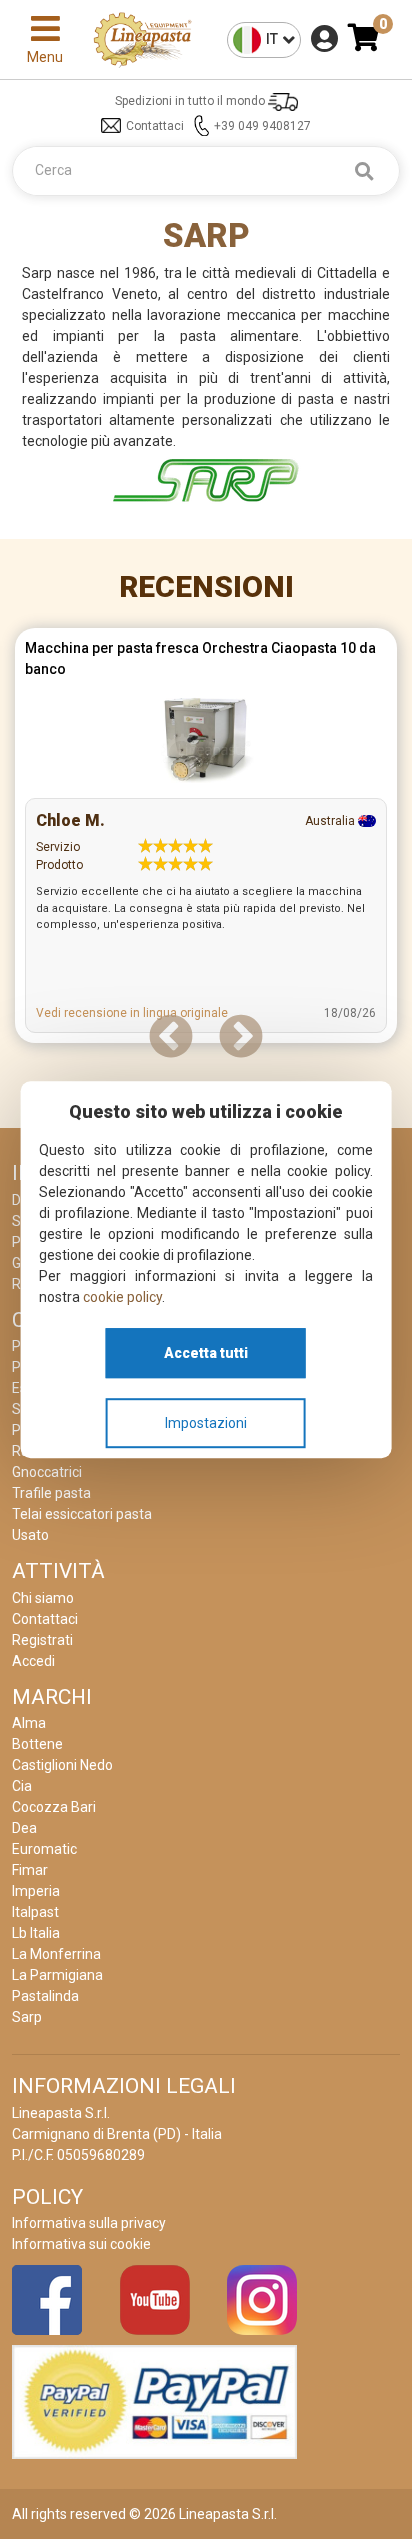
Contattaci (155, 126)
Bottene (37, 1744)
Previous (171, 1038)
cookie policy (122, 1297)
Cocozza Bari (54, 1807)
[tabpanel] (206, 840)
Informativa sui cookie (81, 2244)
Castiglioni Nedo (62, 1765)
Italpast (35, 1912)
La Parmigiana (57, 1975)
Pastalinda (45, 1996)
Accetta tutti (206, 1353)
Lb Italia (36, 1933)
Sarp (27, 2017)
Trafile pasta (51, 1493)
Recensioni (206, 586)
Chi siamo (43, 1598)
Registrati (42, 1640)
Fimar (30, 1870)
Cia (22, 1786)
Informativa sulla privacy (89, 2223)
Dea (24, 1828)
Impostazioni (206, 1423)
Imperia (36, 1891)
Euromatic (44, 1849)
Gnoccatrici (47, 1472)
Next (241, 1038)
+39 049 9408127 (262, 126)
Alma (29, 1723)
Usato (30, 1535)
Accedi (33, 1661)
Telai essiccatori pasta (82, 1514)
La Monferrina (56, 1954)
